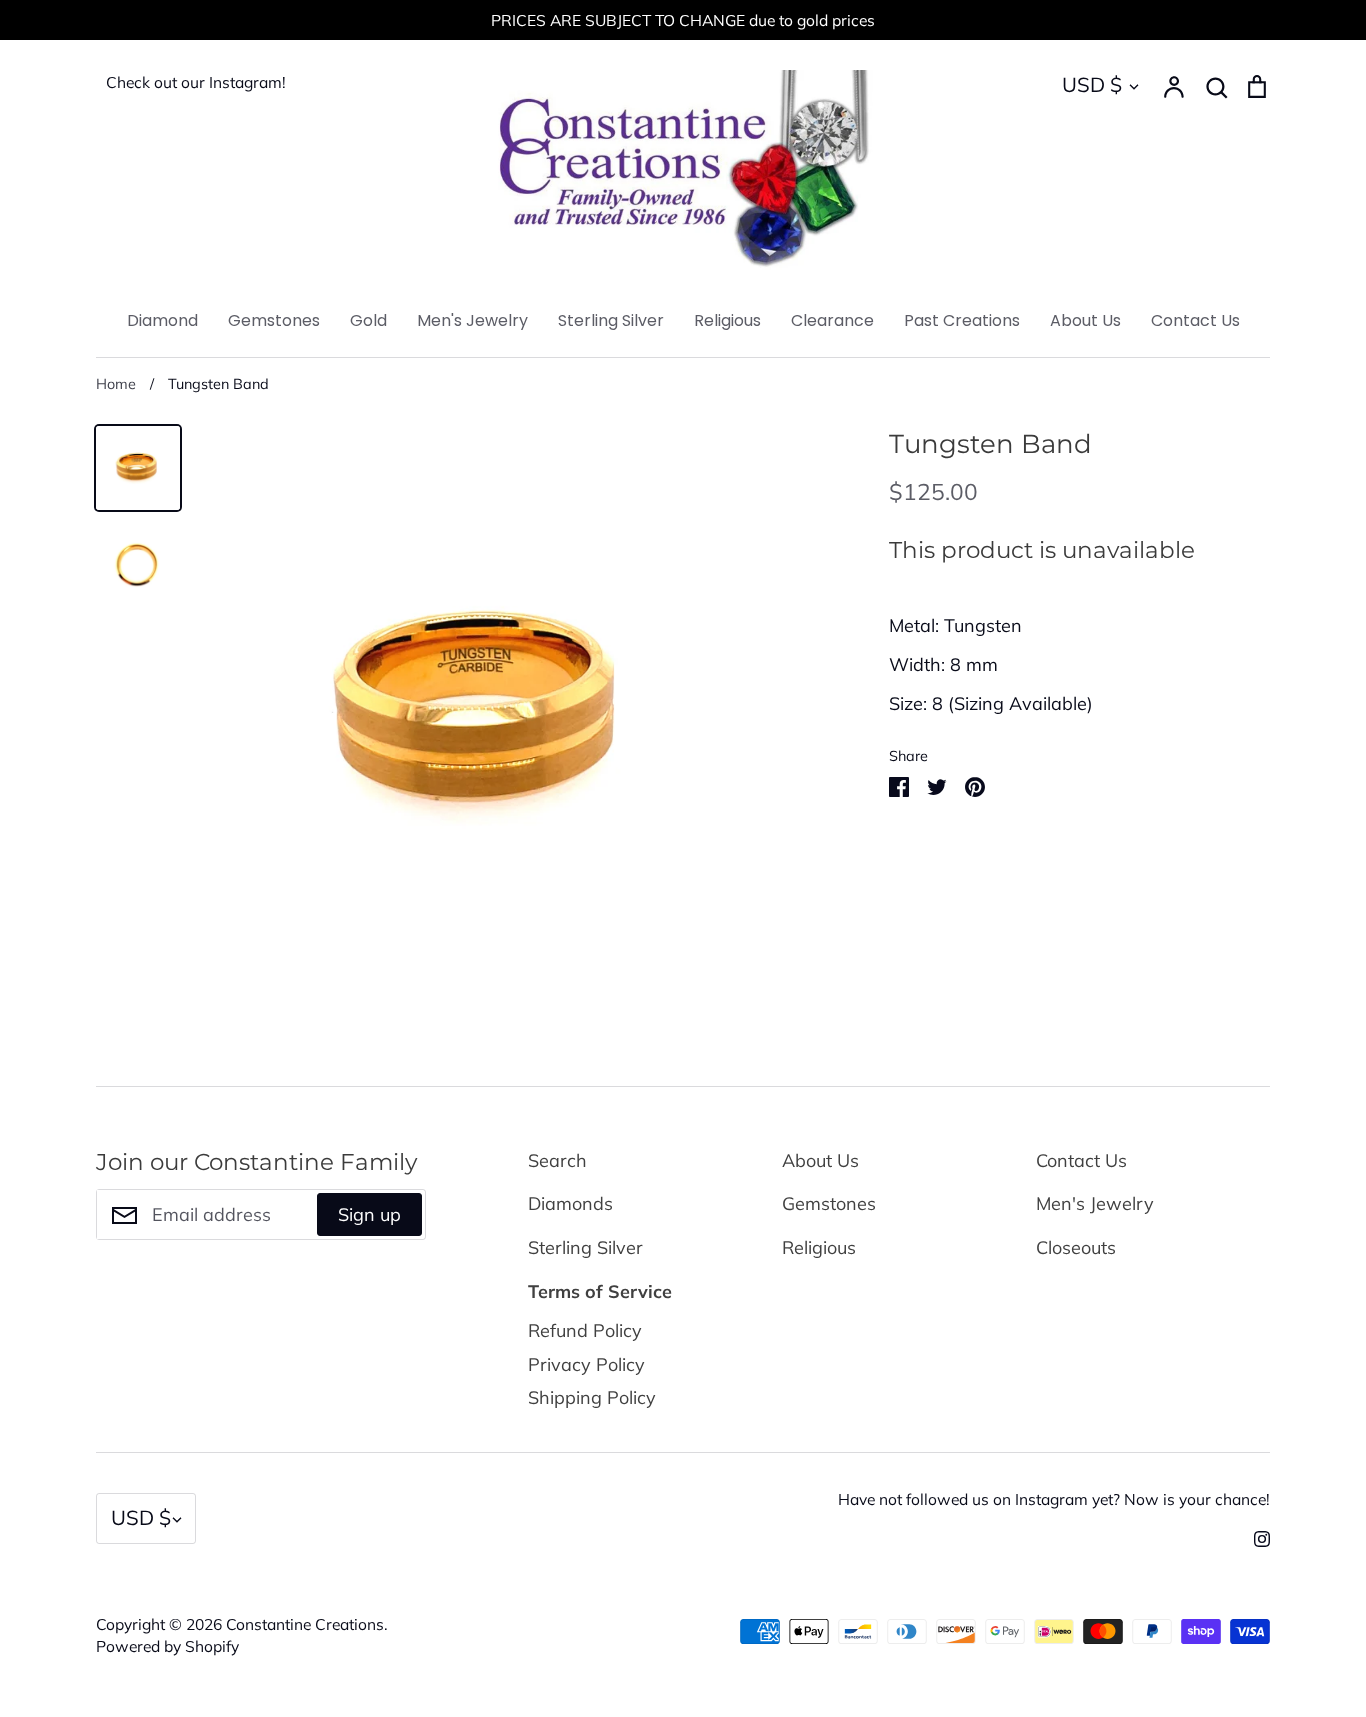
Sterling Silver (611, 320)
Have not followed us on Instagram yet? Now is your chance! (1054, 1499)
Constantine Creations (305, 1624)
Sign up (369, 1214)
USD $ (1092, 84)
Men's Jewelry (472, 320)
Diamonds (570, 1203)
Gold (368, 320)
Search (557, 1160)
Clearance (832, 320)
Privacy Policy (586, 1364)
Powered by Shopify (167, 1646)
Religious (727, 320)
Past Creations (962, 320)
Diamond (162, 320)
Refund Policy (585, 1330)
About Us (1085, 320)
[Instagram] (1254, 1536)
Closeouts (1076, 1247)
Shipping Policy (592, 1397)
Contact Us (1195, 320)
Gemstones (274, 320)
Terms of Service (600, 1291)
